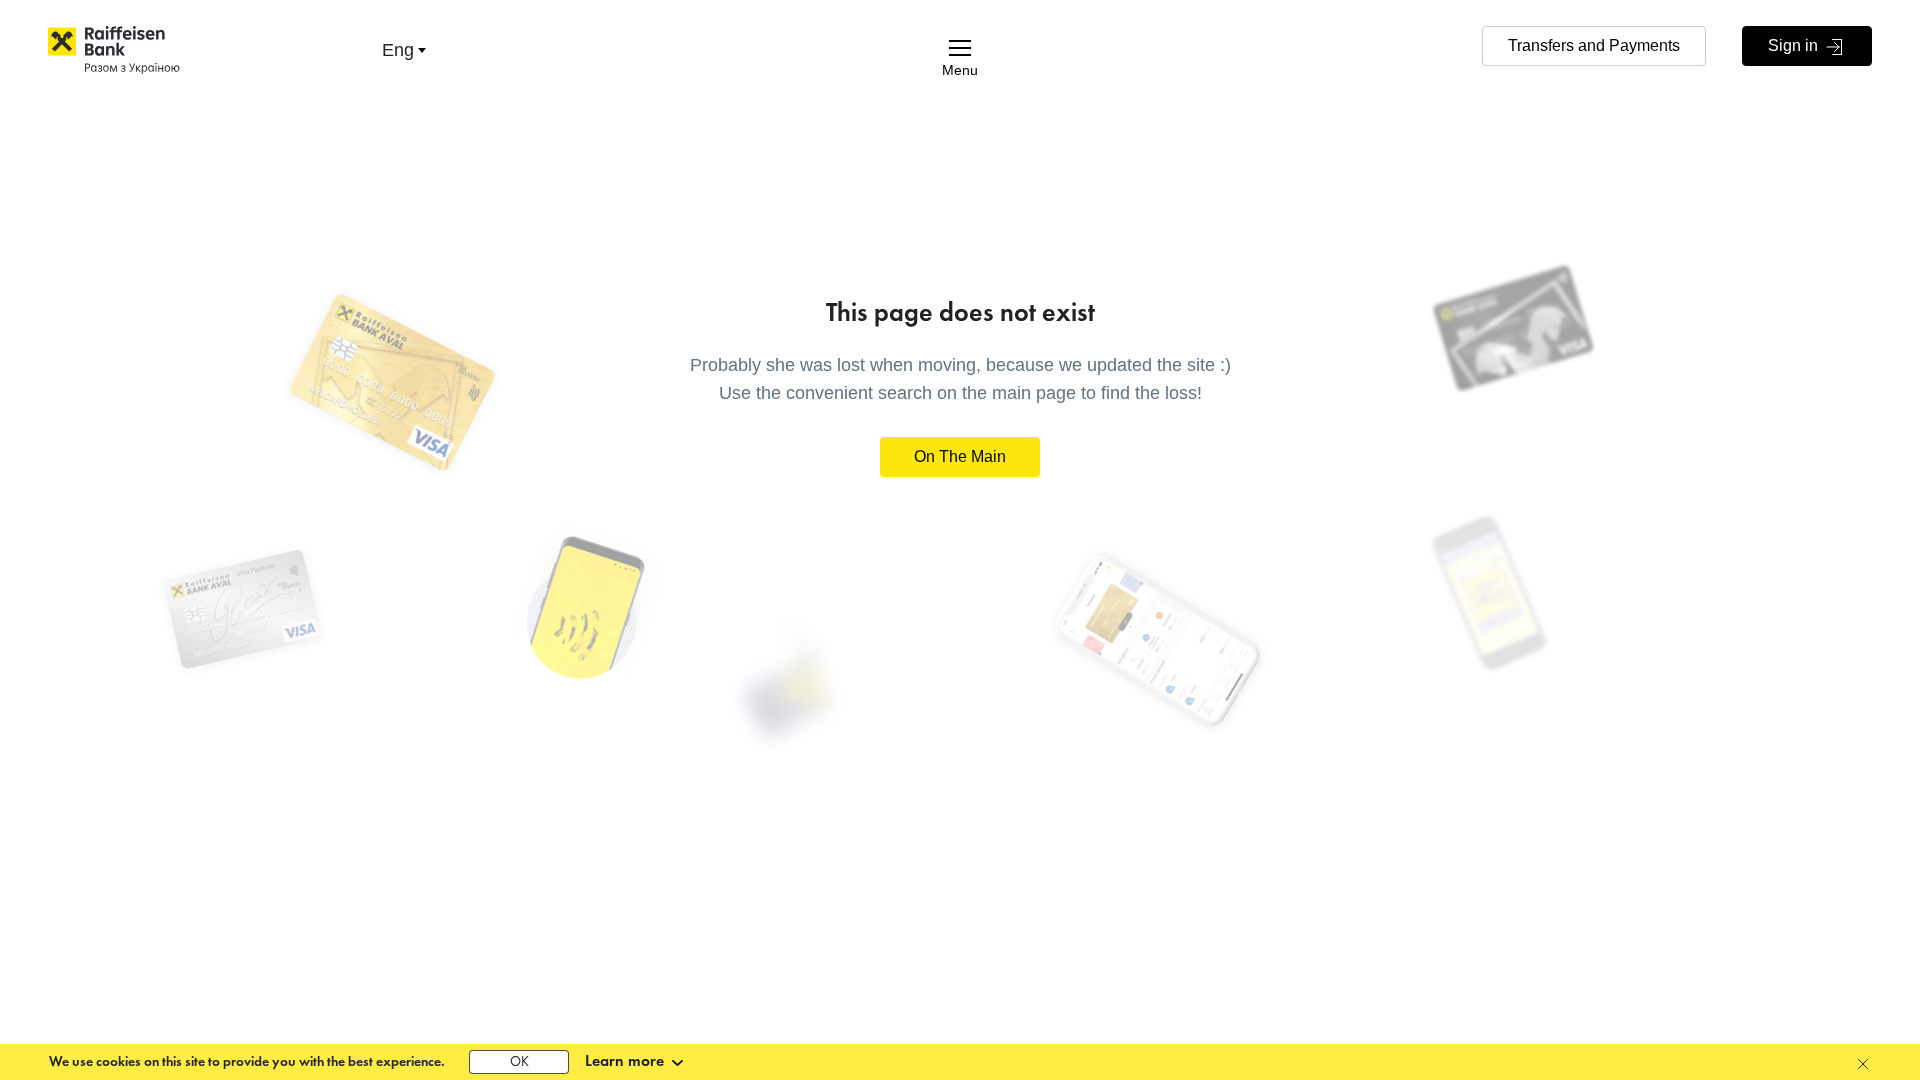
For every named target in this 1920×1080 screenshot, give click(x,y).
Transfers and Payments (1594, 45)
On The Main (960, 456)
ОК (519, 1062)
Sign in (1795, 45)
